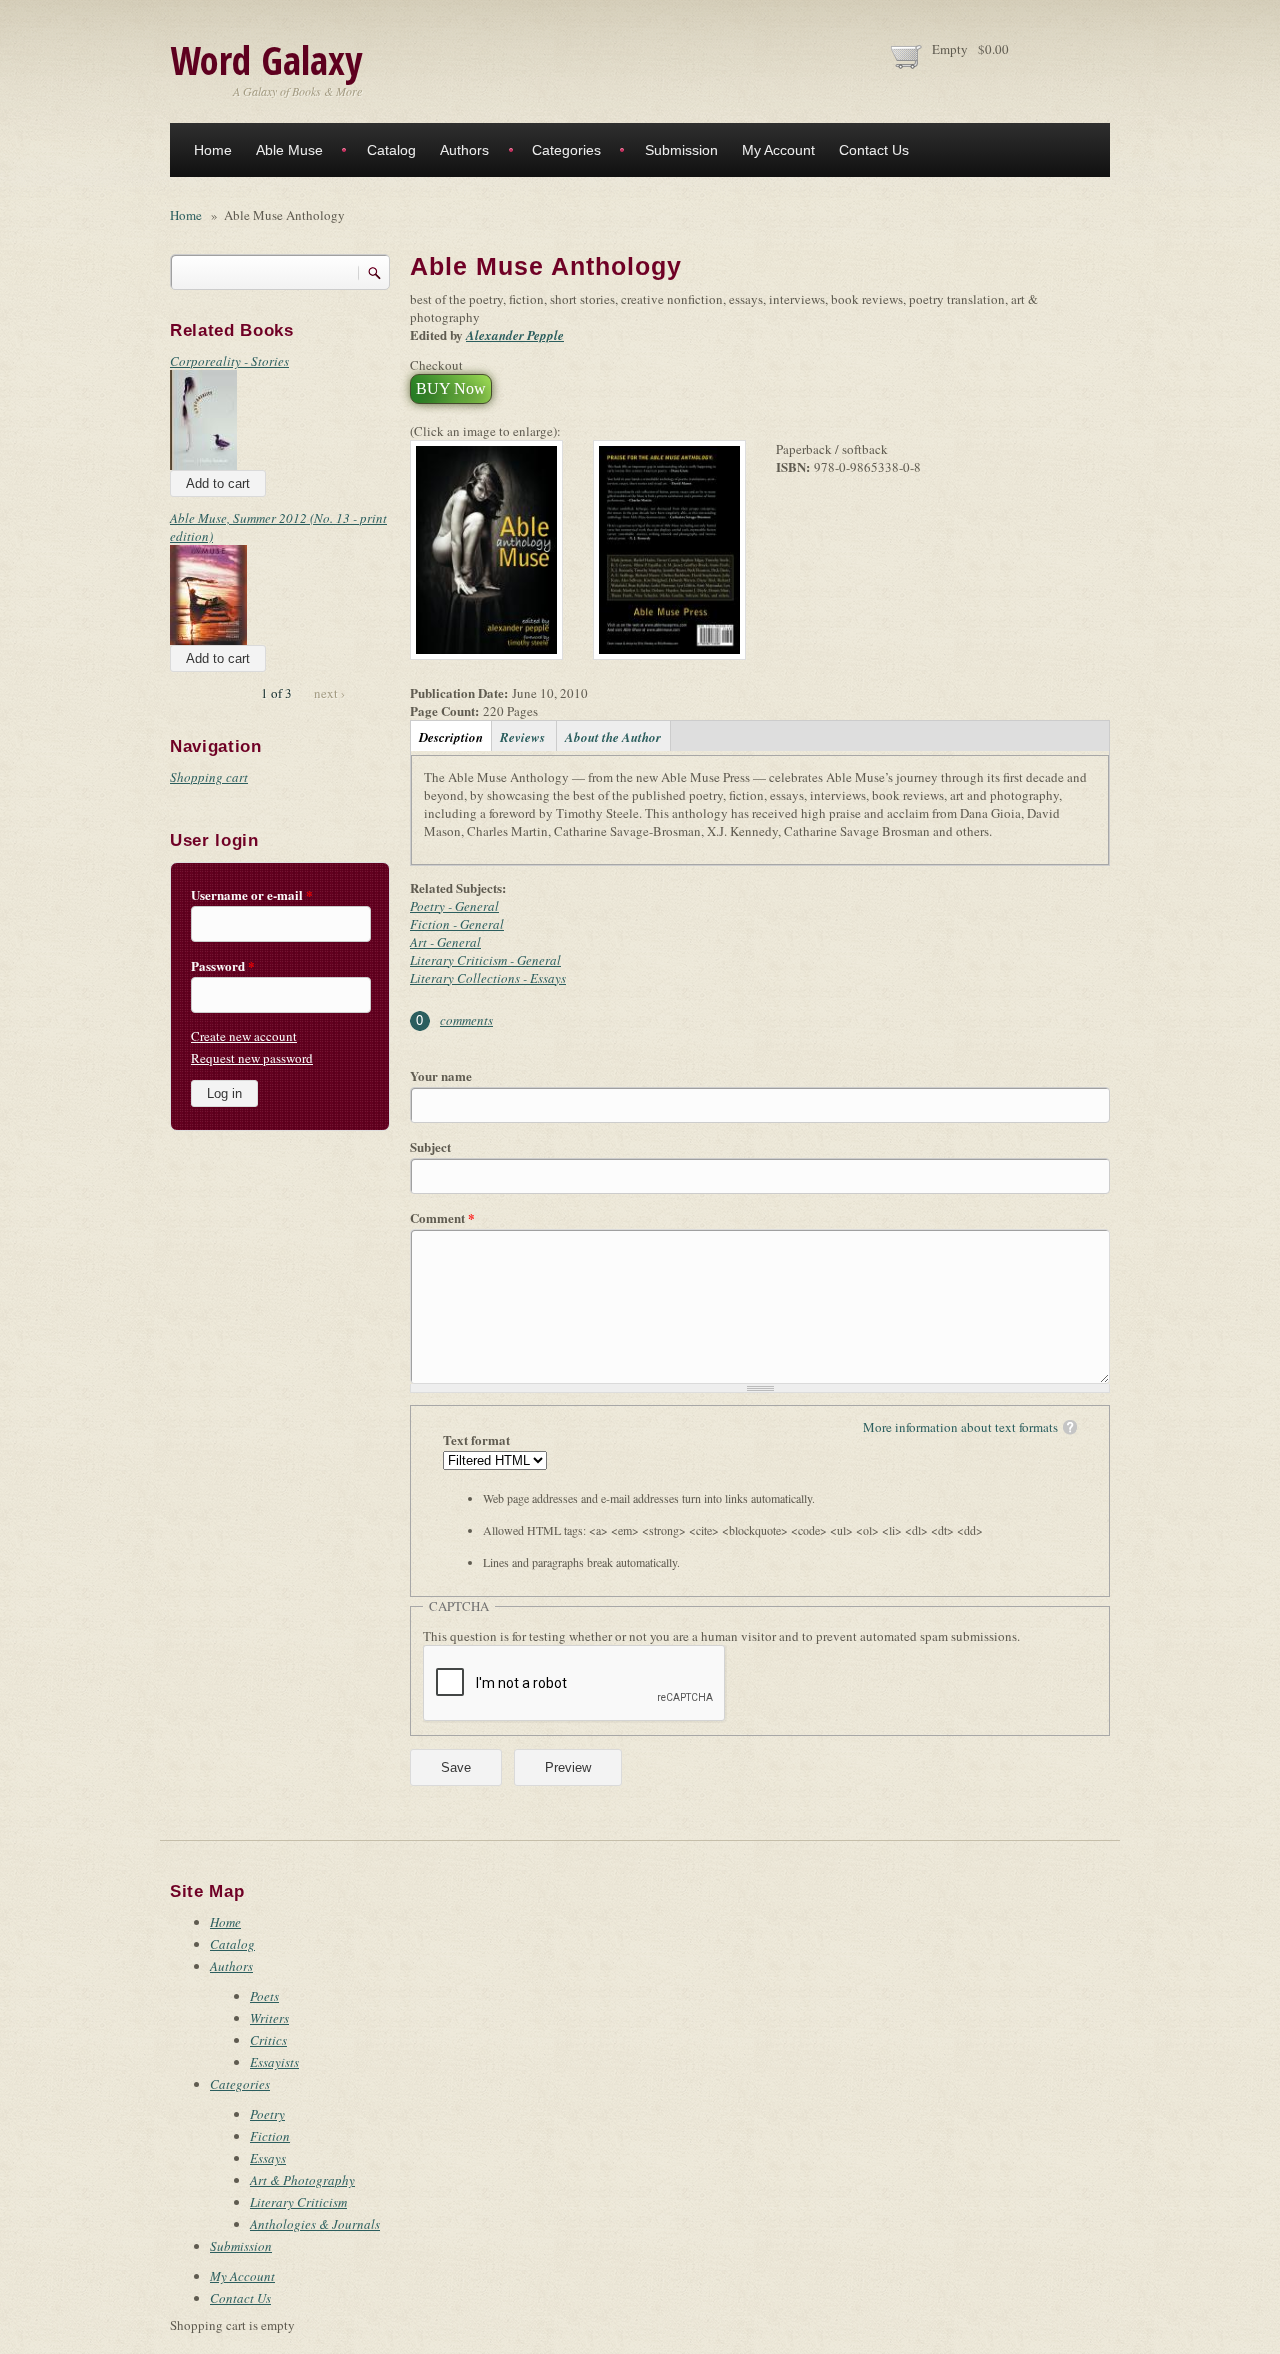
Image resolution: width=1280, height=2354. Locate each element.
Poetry (267, 2114)
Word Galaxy (266, 59)
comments (466, 1020)
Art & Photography (302, 2180)
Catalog (391, 150)
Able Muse (289, 150)
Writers (269, 2018)
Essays (268, 2158)
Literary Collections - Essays (488, 978)
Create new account (244, 1036)
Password (223, 966)
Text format (476, 1440)
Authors (464, 150)
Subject (430, 1147)
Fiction (270, 2136)
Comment (442, 1218)
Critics (268, 2040)
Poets (264, 1996)
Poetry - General (454, 906)
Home (213, 150)
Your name (441, 1076)
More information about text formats (960, 1427)
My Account (778, 150)
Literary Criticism (298, 2202)
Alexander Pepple (515, 335)
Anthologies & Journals (315, 2224)
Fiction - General (457, 924)
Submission (681, 150)
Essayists (274, 2062)
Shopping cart (209, 777)
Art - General (445, 942)
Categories (566, 150)
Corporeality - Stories (229, 361)
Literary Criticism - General (485, 960)
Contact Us (874, 150)
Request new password (252, 1058)
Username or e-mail (252, 895)
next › (329, 693)
